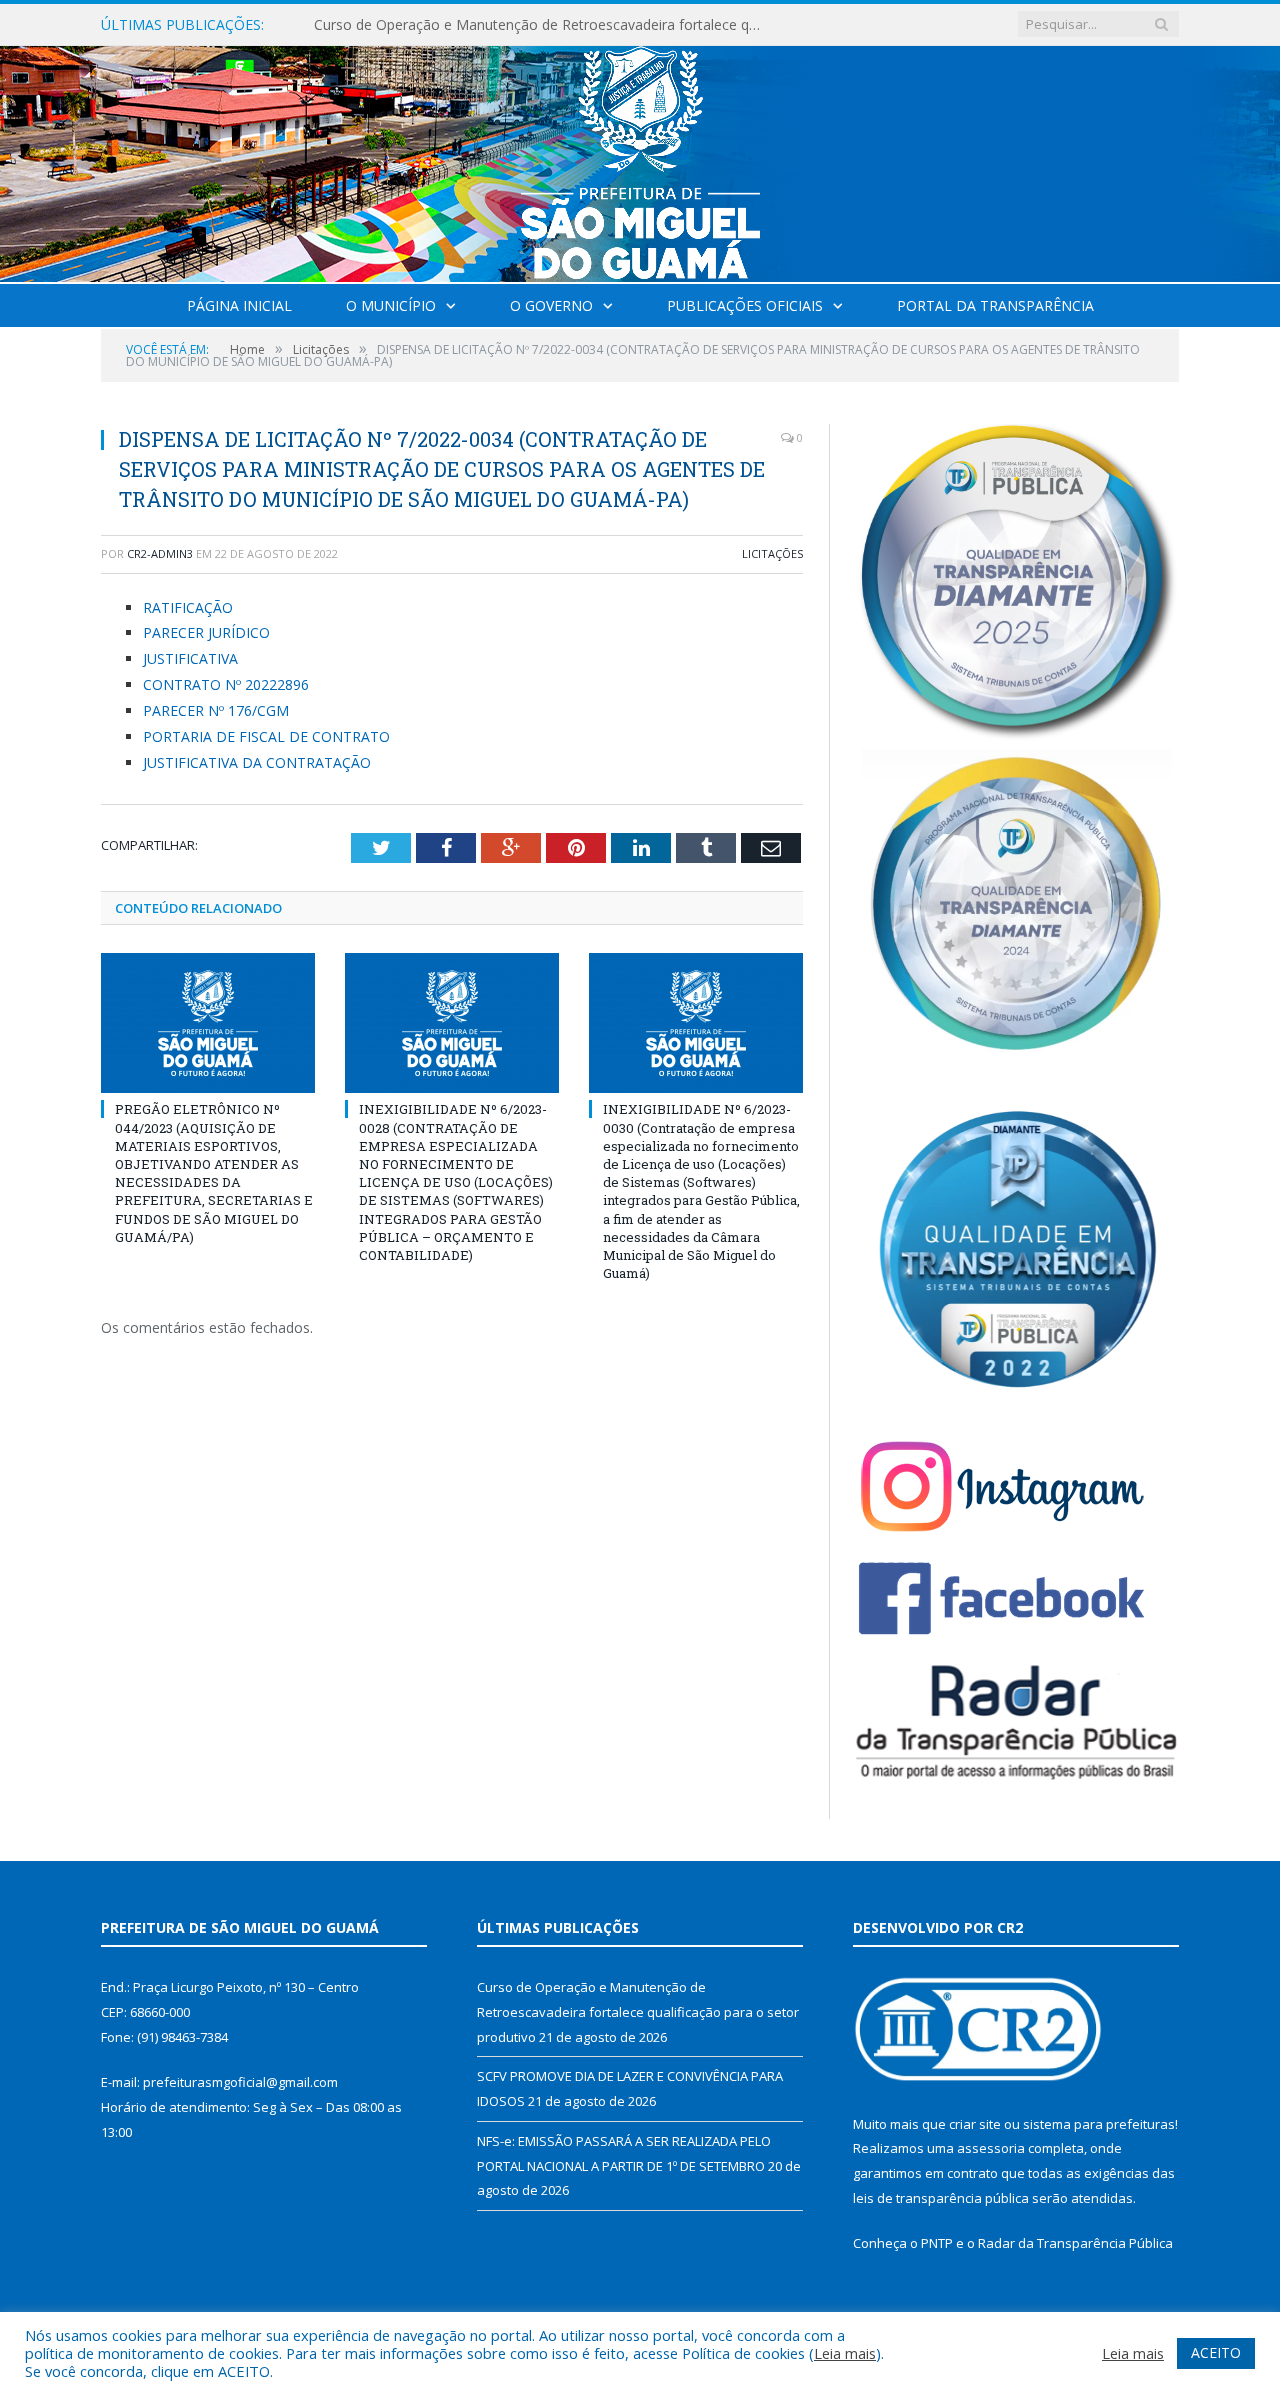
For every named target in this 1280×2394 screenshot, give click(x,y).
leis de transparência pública (941, 2198)
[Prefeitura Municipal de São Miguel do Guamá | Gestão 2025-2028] (640, 159)
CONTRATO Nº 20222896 (226, 684)
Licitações (772, 553)
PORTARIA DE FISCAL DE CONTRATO (266, 736)
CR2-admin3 (160, 553)
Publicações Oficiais (745, 305)
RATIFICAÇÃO (188, 607)
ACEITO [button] (1216, 2352)
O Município (391, 305)
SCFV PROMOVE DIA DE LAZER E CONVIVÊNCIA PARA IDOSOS (518, 25)
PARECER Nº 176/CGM (216, 710)
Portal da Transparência (995, 305)
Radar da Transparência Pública (1075, 2243)
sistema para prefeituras (1099, 2124)
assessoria (991, 2148)
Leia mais (845, 2353)
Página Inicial (239, 305)
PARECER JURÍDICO (206, 632)
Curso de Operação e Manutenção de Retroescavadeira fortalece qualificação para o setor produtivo (638, 2011)
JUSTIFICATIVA (190, 658)
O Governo (551, 305)
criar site (975, 2124)
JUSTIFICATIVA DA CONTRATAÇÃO (257, 762)
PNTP (937, 2243)
